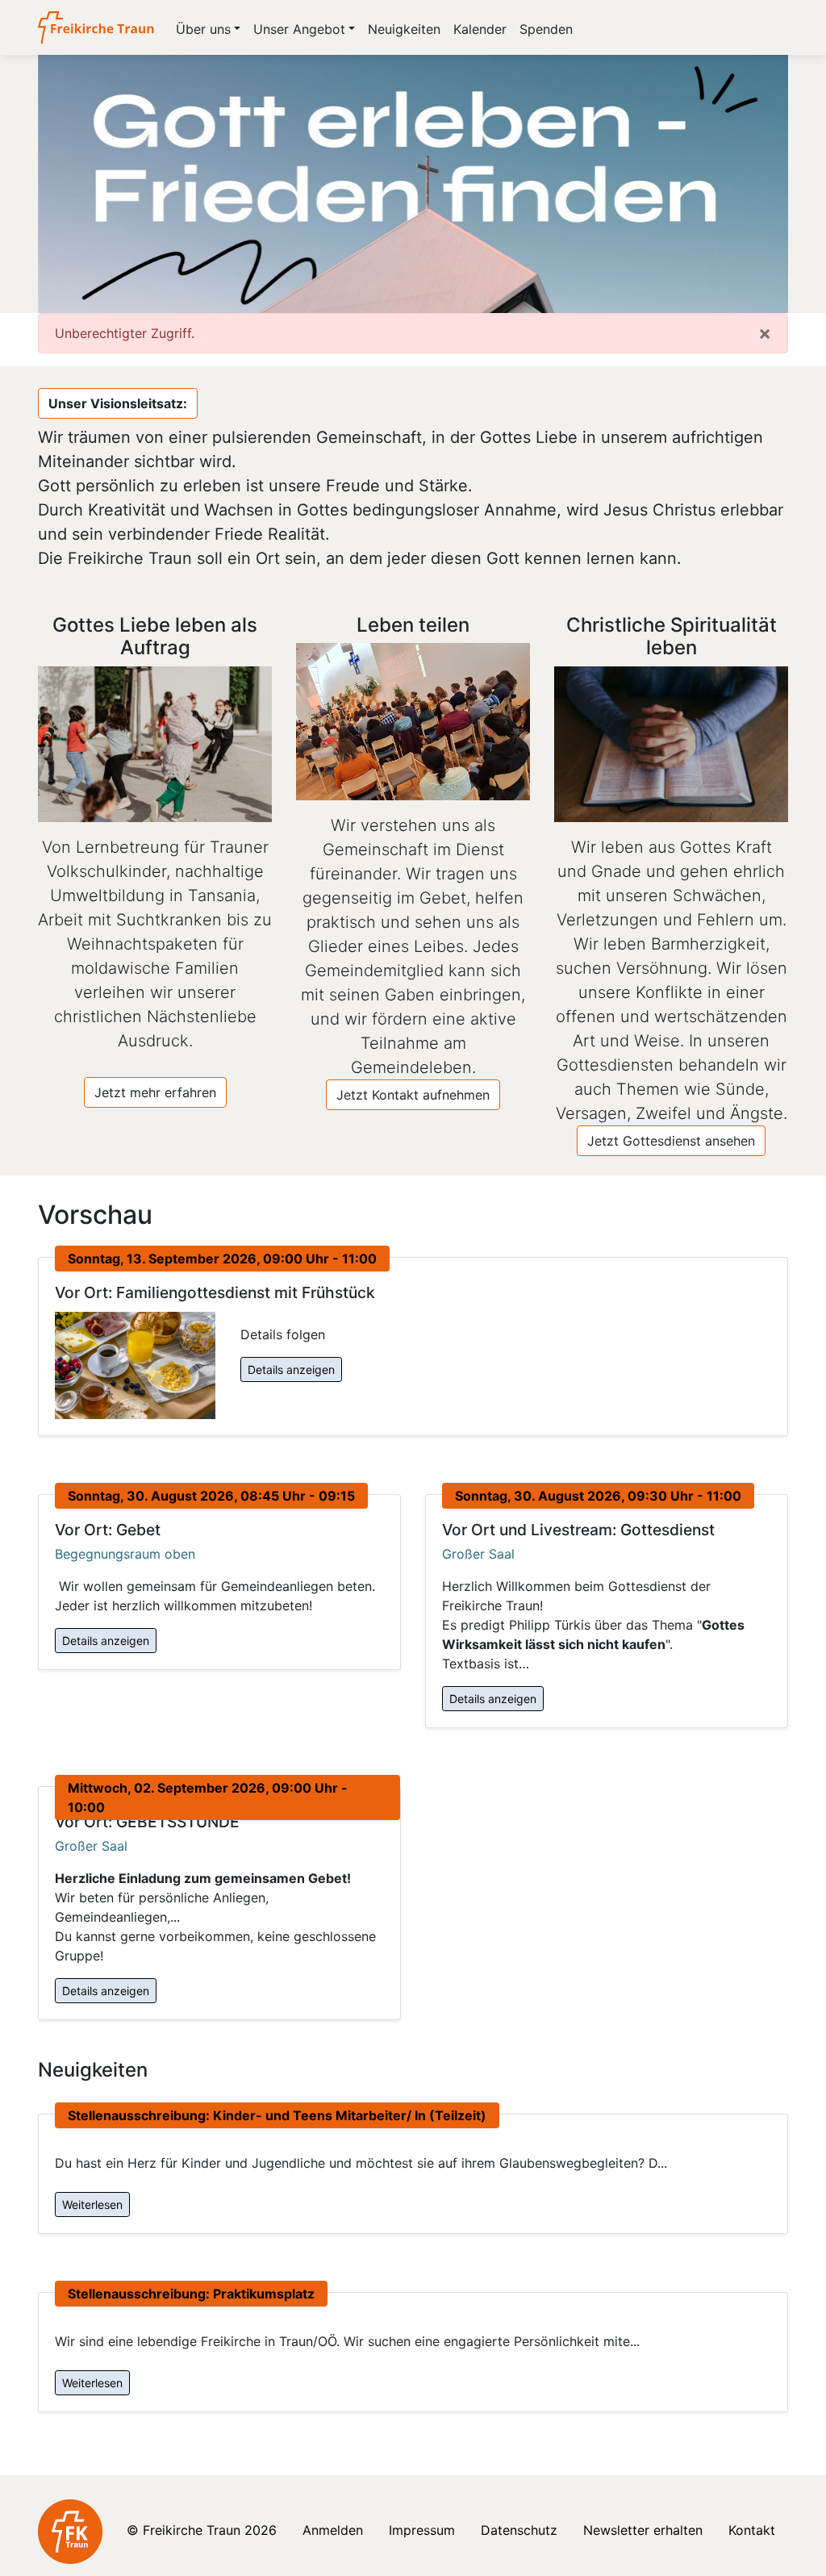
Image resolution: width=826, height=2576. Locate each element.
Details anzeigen (291, 1369)
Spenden (546, 29)
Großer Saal (478, 1554)
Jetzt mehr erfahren (155, 1092)
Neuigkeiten (404, 29)
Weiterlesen (92, 2204)
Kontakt (752, 2530)
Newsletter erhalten (643, 2530)
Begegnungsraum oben (125, 1554)
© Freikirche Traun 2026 (202, 2530)
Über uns (203, 29)
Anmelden (333, 2530)
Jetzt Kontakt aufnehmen (413, 1095)
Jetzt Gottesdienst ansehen (671, 1141)
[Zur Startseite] (97, 27)
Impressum (422, 2530)
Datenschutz (519, 2530)
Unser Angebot (299, 29)
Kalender (480, 29)
